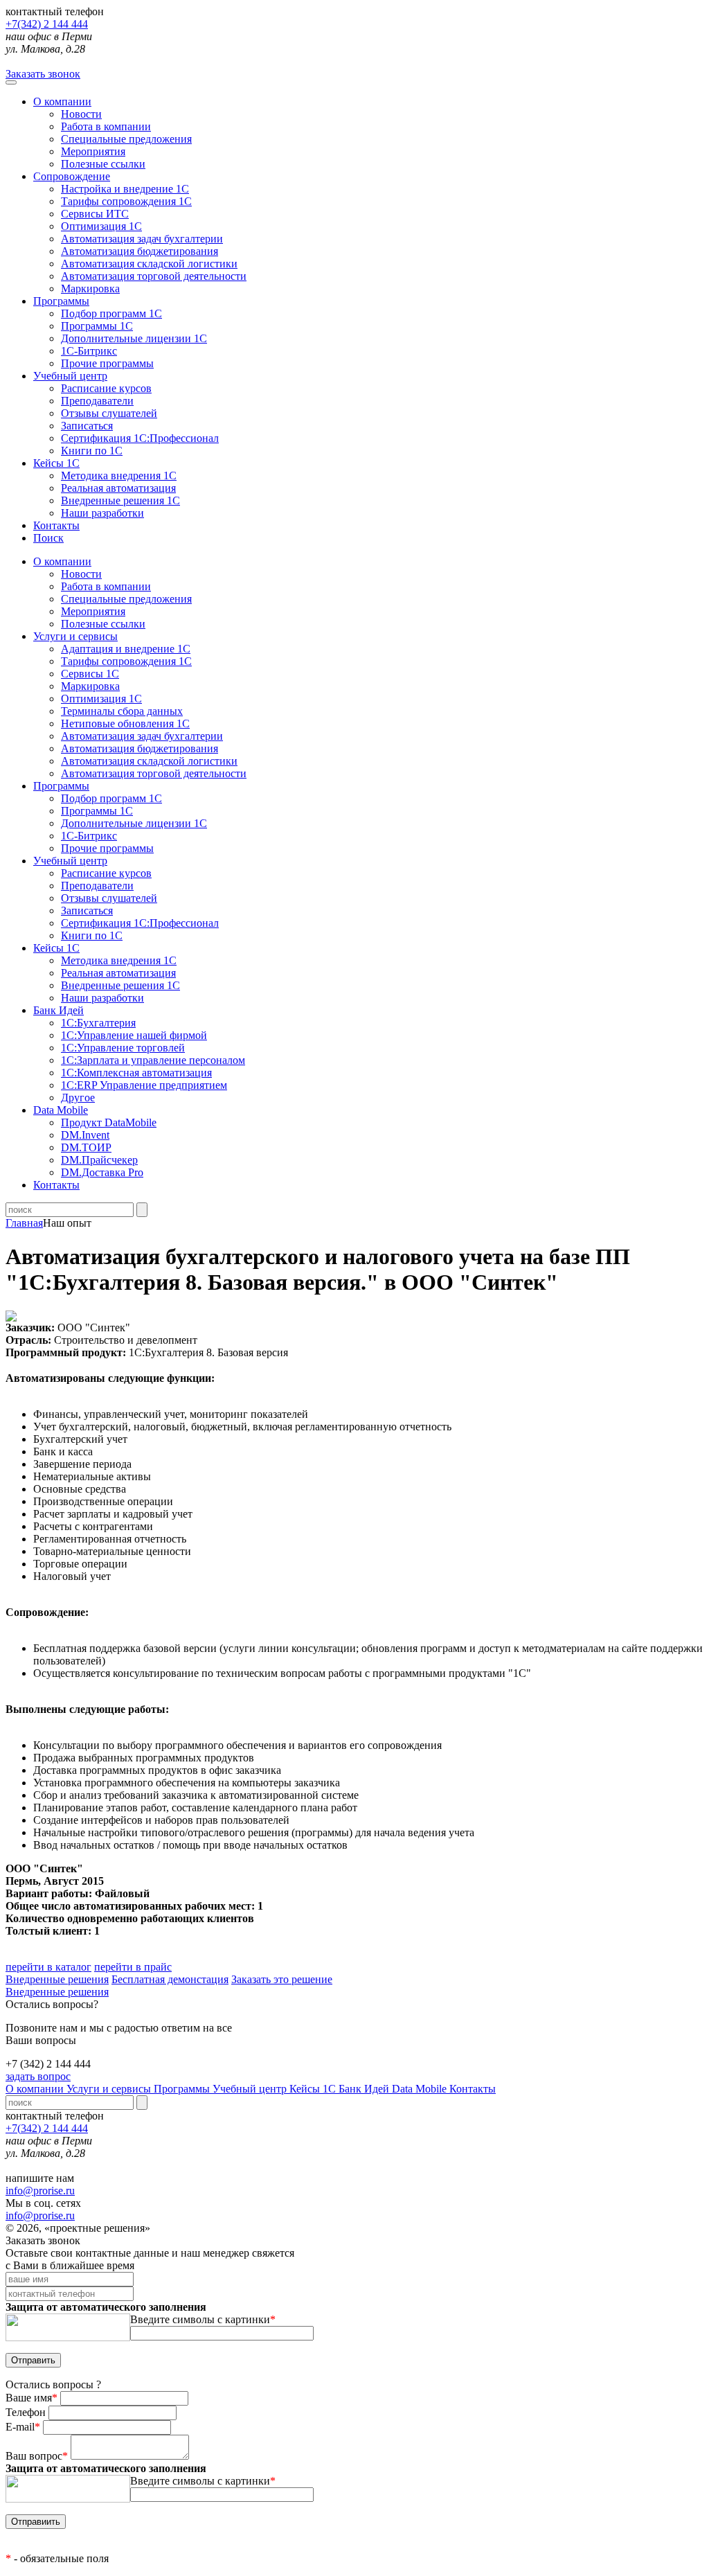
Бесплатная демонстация (170, 1979)
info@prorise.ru (40, 2191)
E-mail (23, 2427)
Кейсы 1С (56, 463)
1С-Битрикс (89, 351)
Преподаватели (97, 401)
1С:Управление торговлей (123, 1048)
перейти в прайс (133, 1967)
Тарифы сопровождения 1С (126, 201)
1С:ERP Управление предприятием (144, 1085)
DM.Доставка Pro (102, 1172)
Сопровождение (72, 176)
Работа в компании (106, 126)
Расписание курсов (106, 388)
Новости (81, 114)
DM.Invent (85, 1135)
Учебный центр (70, 376)
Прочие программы (107, 363)
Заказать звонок (43, 74)
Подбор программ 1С (111, 313)
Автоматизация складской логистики (149, 264)
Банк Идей (365, 2089)
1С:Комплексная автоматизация (136, 1073)
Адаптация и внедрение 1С (126, 649)
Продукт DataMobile (109, 1122)
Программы (61, 301)
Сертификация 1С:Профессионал (140, 438)
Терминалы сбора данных (122, 711)
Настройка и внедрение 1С (125, 189)
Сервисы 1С (90, 674)
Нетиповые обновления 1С (125, 723)
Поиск (48, 538)
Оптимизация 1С (101, 226)
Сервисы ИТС (95, 214)
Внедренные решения (57, 1979)
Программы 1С (97, 326)
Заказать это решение (282, 1979)
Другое (78, 1098)
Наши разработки (102, 513)
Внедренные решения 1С (120, 500)
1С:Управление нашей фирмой (134, 1035)
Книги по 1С (92, 451)
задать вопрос (38, 2076)
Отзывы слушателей (109, 413)
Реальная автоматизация (118, 488)
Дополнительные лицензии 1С (134, 338)
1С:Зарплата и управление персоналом (153, 1060)
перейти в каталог (48, 1967)
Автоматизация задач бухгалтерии (142, 239)
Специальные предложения (126, 139)
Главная (24, 1223)
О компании (62, 101)
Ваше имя (32, 2398)
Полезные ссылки (103, 164)
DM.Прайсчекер (99, 1160)
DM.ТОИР (86, 1147)
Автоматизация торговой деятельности (154, 276)
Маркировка (90, 288)
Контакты (56, 525)
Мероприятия (93, 151)
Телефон (27, 2412)
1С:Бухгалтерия (98, 1023)
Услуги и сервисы (110, 2089)
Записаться (87, 426)
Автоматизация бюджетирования (140, 251)
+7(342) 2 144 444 (47, 24)
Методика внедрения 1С (119, 476)
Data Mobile (421, 2089)
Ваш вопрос (37, 2456)
